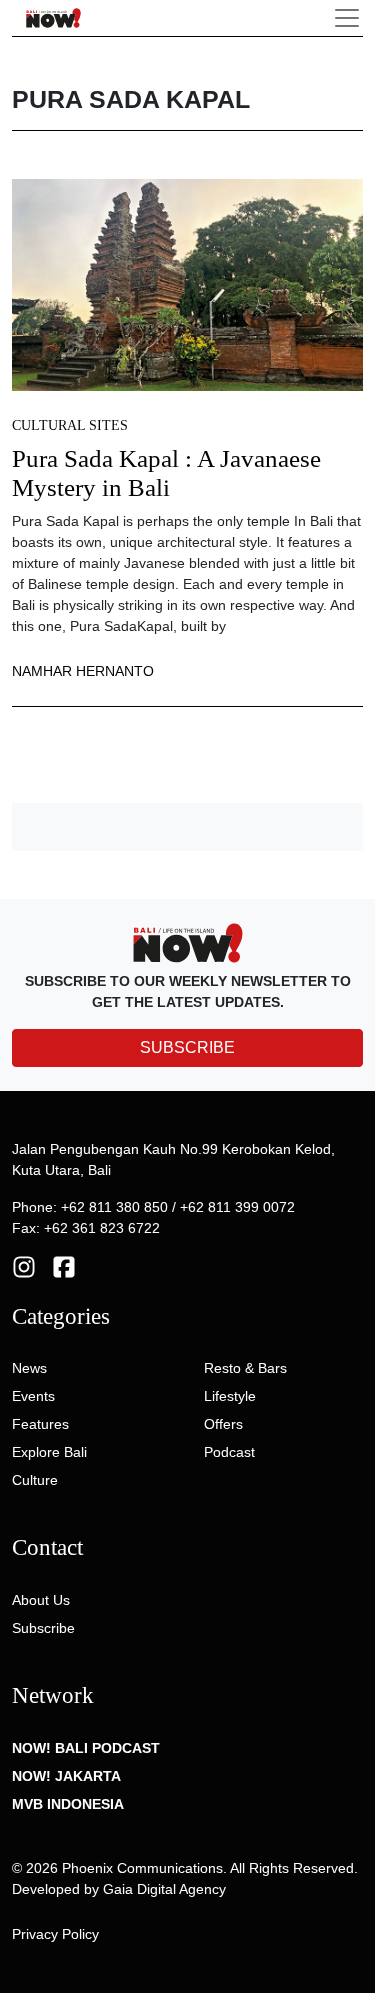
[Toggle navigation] (347, 18)
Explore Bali (49, 1452)
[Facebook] (64, 1265)
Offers (223, 1424)
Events (33, 1396)
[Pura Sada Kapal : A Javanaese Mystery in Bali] (187, 284)
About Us (41, 1600)
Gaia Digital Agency (164, 1889)
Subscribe (43, 1628)
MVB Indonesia (68, 1804)
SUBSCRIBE (187, 1047)
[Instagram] (24, 1265)
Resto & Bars (245, 1368)
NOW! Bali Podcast (86, 1748)
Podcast (229, 1452)
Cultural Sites (70, 425)
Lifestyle (230, 1396)
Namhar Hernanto (83, 671)
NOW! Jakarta (66, 1776)
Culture (35, 1480)
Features (40, 1424)
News (29, 1368)
